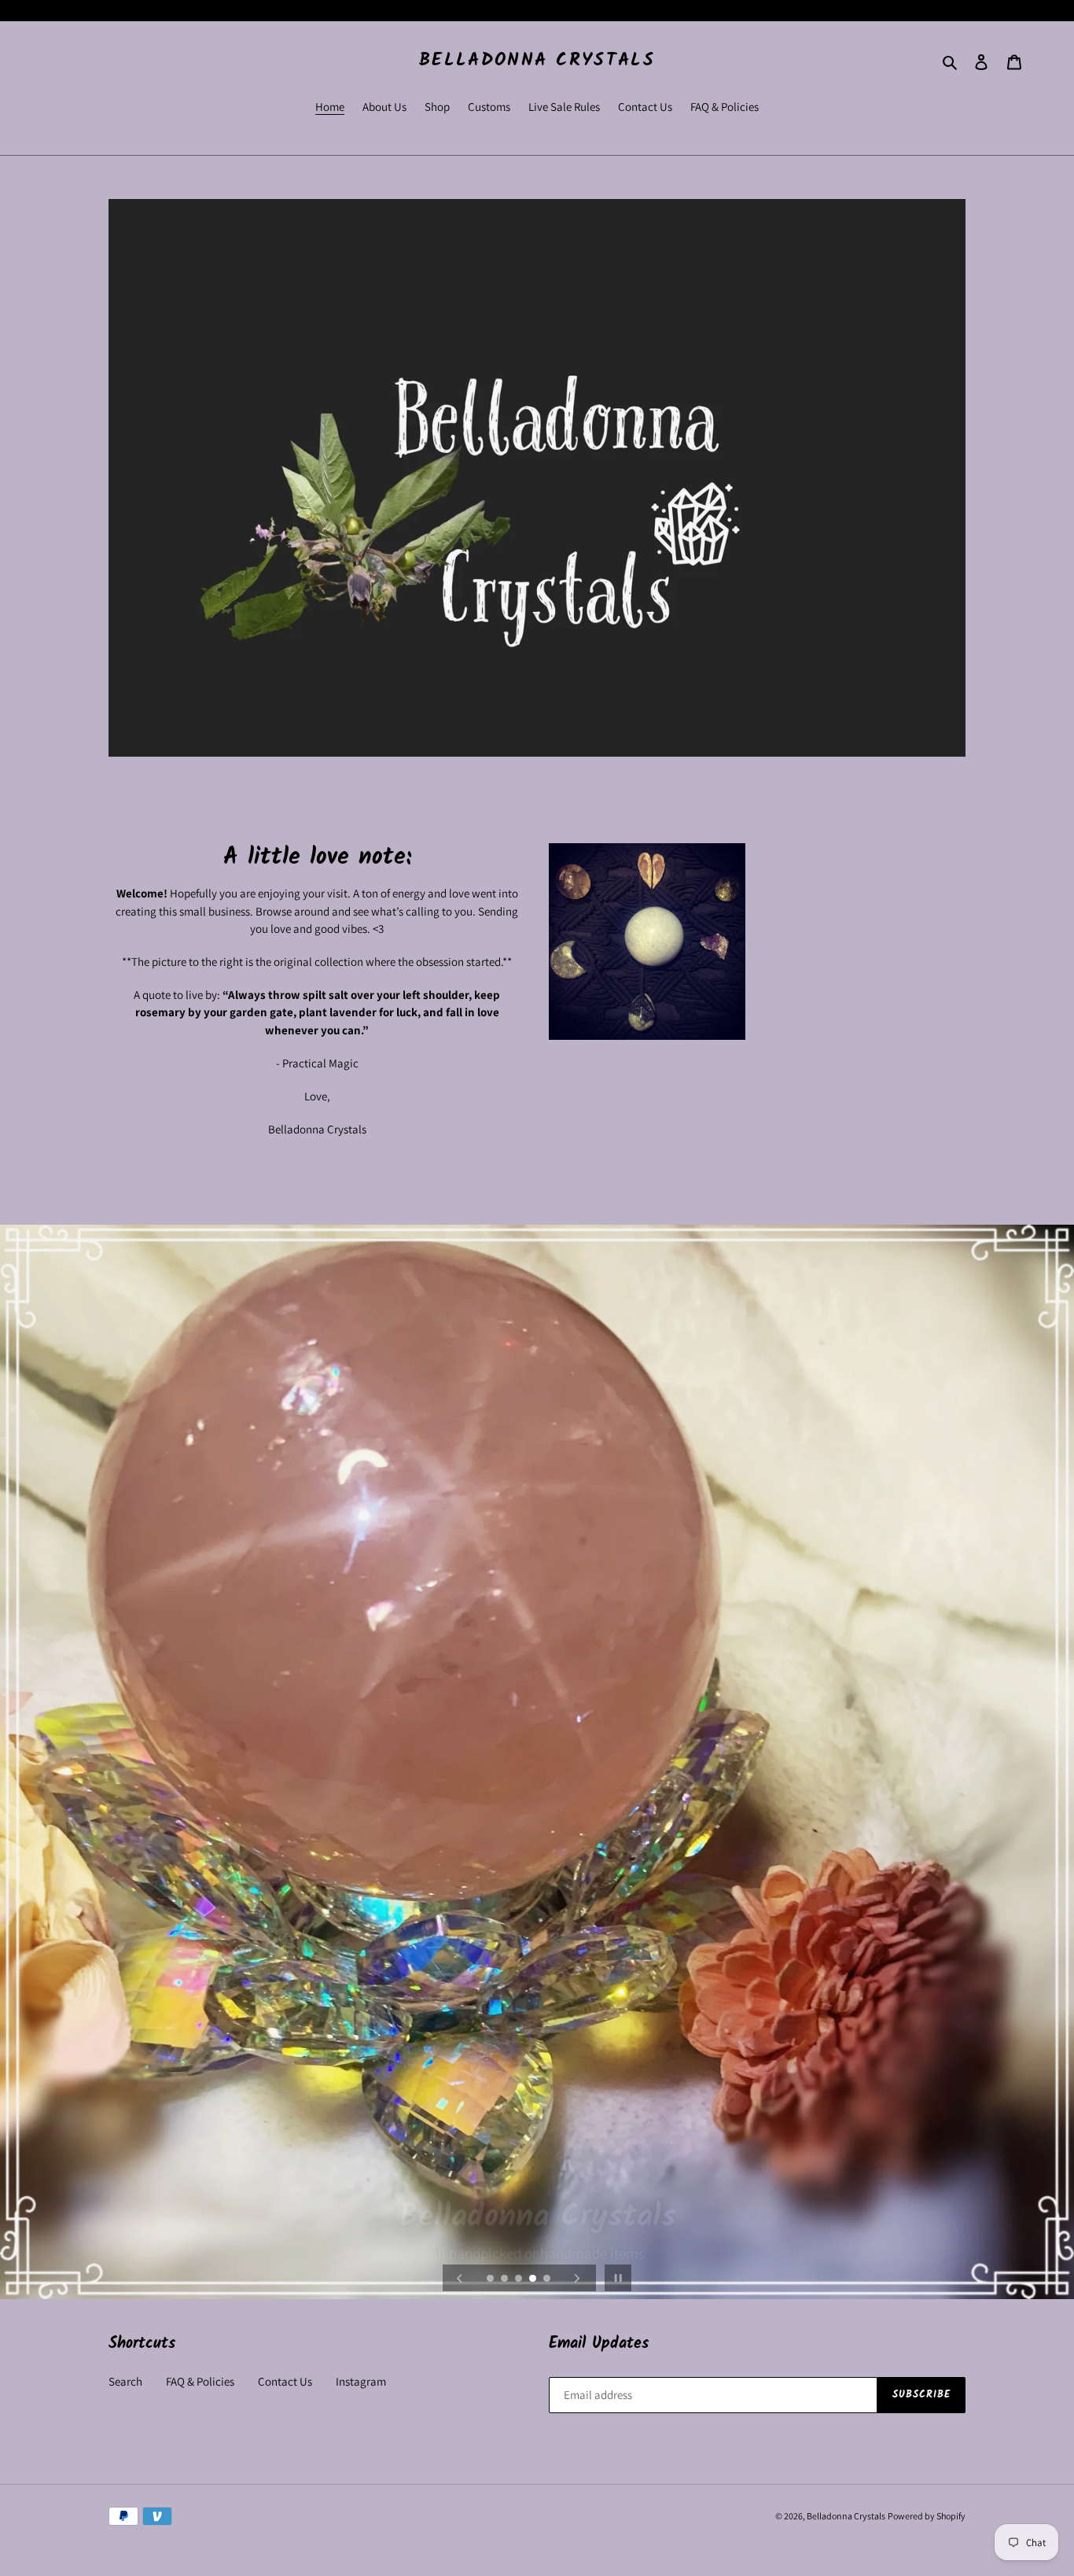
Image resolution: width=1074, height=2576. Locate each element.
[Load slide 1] (491, 2279)
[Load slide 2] (506, 2279)
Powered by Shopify (927, 2516)
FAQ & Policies (200, 2381)
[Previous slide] (460, 2278)
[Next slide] (577, 2278)
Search (125, 2381)
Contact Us (285, 2381)
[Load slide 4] (534, 2279)
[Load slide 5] (548, 2279)
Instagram (361, 2381)
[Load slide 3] (520, 2279)
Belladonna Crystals (537, 61)
